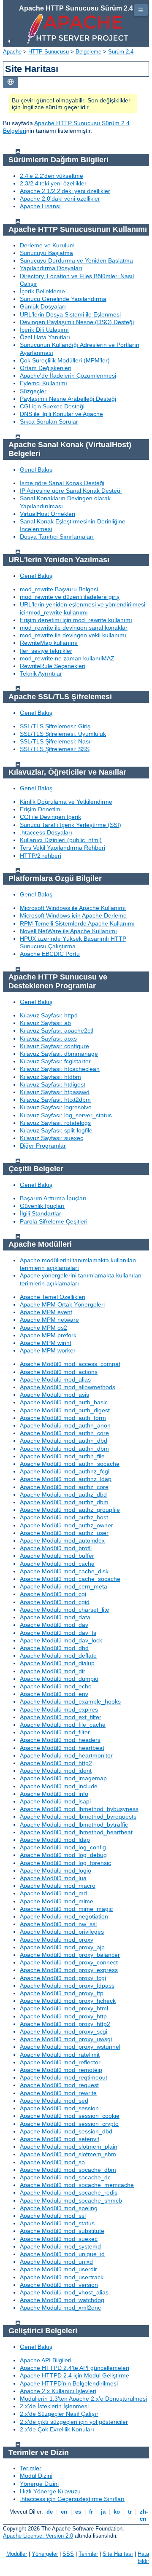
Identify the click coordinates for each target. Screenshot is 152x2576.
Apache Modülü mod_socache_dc (65, 2177)
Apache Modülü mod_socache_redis (69, 2192)
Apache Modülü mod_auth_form (63, 1418)
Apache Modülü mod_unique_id (62, 2254)
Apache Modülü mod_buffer (57, 1556)
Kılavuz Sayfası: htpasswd (55, 1092)
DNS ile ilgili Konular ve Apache (61, 414)
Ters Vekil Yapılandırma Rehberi (62, 848)
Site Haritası (118, 2554)
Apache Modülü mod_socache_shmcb (71, 2200)
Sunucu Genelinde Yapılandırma (63, 299)
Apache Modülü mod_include (59, 1786)
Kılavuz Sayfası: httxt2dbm (55, 1100)
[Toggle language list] (11, 82)
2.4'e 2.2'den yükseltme (52, 176)
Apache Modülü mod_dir (53, 1671)
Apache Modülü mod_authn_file (62, 1456)
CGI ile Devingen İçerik (50, 817)
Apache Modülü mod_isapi (55, 1801)
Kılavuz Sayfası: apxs (48, 1038)
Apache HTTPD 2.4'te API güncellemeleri (75, 2368)
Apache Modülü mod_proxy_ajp (62, 1947)
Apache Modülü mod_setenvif (60, 2139)
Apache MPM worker (48, 1350)
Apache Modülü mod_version (59, 2285)
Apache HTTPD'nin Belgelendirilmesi (69, 2383)
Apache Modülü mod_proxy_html (64, 2008)
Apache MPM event (46, 1312)
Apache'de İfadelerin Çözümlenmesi (68, 376)
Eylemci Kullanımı (43, 383)
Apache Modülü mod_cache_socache (70, 1579)
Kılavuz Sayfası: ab (45, 1023)
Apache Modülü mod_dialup (57, 1663)
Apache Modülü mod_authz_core (64, 1487)
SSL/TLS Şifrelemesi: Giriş (55, 726)
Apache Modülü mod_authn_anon (65, 1425)
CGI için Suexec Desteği (52, 406)
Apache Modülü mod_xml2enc (60, 2308)
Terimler (31, 2468)
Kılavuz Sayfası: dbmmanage (59, 1054)
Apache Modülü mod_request (59, 2085)
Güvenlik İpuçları (42, 1206)
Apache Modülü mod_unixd (56, 2262)
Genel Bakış (36, 470)
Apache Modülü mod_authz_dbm (64, 1502)
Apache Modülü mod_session (59, 2108)
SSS (68, 2554)
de (50, 2512)
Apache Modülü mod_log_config (63, 1847)
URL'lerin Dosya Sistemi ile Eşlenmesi (70, 314)
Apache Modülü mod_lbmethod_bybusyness (79, 1809)
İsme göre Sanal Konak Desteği (62, 483)
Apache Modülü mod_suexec (59, 2239)
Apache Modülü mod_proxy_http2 (65, 2024)
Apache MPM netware (49, 1320)
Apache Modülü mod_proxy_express (69, 1970)
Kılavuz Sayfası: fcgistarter (55, 1061)
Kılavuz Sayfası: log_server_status (66, 1115)
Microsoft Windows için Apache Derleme (73, 915)
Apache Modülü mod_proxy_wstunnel (70, 2047)
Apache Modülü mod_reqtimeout (64, 2077)
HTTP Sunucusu (49, 52)
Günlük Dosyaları (43, 306)
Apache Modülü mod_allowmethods (68, 1387)
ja (103, 2512)
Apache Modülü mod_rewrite (58, 2093)
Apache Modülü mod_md (53, 1893)
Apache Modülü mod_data (55, 1617)
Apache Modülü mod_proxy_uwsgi (66, 2039)
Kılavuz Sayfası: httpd (49, 1015)
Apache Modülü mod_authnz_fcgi (65, 1471)
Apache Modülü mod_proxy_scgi (64, 2031)
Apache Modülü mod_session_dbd (66, 2131)
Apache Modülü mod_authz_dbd (63, 1495)
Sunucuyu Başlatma (46, 253)
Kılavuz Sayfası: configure (54, 1046)
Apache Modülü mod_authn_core (64, 1433)
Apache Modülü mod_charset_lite (65, 1610)
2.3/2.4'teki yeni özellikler (53, 183)
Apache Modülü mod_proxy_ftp (62, 1993)
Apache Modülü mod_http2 (56, 1763)
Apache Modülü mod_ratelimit (60, 2055)
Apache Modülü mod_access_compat (70, 1364)
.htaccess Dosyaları (46, 832)
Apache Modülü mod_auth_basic (64, 1402)
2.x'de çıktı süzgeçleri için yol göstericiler (74, 2422)
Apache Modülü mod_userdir (58, 2269)
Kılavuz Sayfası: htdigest (53, 1084)
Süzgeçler (33, 391)
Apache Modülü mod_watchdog (62, 2300)
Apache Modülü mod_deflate (58, 1656)
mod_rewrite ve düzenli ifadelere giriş (70, 597)
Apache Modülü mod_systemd (60, 2246)
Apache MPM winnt (46, 1343)
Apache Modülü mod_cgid (55, 1602)
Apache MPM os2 (43, 1328)
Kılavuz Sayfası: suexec (52, 1138)
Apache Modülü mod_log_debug (63, 1855)
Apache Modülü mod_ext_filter (61, 1717)
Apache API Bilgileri (46, 2360)
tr (130, 2512)
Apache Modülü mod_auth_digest (65, 1410)
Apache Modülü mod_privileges (62, 1932)
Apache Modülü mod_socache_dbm (68, 2170)
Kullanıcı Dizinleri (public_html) (61, 840)
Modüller (17, 2554)
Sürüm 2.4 (121, 52)
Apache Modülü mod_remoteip (61, 2070)
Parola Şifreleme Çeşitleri (54, 1221)
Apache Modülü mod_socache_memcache (77, 2185)
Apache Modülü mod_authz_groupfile (70, 1510)
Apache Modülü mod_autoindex (62, 1540)
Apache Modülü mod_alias (55, 1379)
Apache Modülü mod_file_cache (63, 1725)
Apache (12, 52)
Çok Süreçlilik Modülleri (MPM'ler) (65, 360)
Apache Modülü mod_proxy (57, 1940)
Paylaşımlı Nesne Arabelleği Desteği (68, 399)
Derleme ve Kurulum (47, 245)
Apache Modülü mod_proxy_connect (69, 1962)
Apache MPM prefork (48, 1335)
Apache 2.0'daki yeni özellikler (60, 199)
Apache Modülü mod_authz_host (64, 1517)
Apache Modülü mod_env (54, 1694)
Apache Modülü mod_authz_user (64, 1533)
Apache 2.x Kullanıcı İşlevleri (58, 2391)
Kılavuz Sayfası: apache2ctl (57, 1030)
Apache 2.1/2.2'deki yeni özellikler (65, 191)
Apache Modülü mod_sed (54, 2101)
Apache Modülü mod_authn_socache (70, 1464)
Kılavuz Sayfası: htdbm (50, 1077)
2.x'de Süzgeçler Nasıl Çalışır (59, 2414)
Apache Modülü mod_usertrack (62, 2277)
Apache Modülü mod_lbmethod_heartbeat (76, 1832)
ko (117, 2512)
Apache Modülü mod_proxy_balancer (70, 1955)
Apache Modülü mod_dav (54, 1625)
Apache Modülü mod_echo (56, 1686)
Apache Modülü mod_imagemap (63, 1778)
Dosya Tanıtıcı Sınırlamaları (57, 537)
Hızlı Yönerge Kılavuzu (50, 2491)
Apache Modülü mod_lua (53, 1878)
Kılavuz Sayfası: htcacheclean (60, 1069)
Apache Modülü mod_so (52, 2162)
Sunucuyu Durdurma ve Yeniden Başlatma (76, 260)
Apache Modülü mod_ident (56, 1771)
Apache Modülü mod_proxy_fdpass (67, 1986)
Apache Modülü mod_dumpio (59, 1679)
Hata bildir (143, 2557)
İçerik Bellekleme (42, 291)
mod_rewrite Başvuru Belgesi (59, 589)
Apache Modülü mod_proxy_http (63, 2016)
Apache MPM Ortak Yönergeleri (62, 1304)
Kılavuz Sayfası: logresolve (56, 1107)
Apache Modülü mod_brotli (56, 1548)
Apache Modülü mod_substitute (62, 2231)
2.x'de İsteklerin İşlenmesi (54, 2406)
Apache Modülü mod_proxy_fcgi (63, 1978)
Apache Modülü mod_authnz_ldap (66, 1479)
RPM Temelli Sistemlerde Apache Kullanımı (77, 923)
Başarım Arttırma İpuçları (53, 1198)
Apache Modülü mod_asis (54, 1395)
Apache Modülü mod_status (57, 2223)
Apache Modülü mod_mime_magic (66, 1909)
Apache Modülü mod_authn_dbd (64, 1441)
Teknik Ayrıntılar (41, 674)
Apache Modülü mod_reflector (60, 2062)
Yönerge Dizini (39, 2484)
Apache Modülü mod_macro (58, 1886)
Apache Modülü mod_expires (59, 1709)
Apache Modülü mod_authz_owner (66, 1525)
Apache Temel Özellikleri (53, 1297)
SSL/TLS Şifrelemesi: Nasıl (56, 741)
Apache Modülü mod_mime (57, 1901)
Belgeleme (88, 52)
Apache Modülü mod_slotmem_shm (68, 2154)
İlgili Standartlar (41, 1213)
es (78, 2512)
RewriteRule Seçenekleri (53, 666)
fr (91, 2512)
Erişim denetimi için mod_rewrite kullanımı (76, 620)
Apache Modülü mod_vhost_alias (64, 2292)
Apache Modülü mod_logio (56, 1870)
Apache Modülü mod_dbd (54, 1648)
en (64, 2512)
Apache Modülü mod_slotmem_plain (69, 2147)
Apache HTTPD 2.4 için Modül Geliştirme (75, 2375)
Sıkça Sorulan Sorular (49, 421)
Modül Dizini (36, 2476)
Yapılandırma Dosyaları (51, 268)
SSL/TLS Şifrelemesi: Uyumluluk (63, 734)
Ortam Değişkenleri (46, 368)
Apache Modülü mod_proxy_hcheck (68, 2001)
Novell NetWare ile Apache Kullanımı (68, 931)
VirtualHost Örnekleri (47, 514)
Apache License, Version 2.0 (38, 2536)
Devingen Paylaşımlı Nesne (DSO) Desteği (77, 322)
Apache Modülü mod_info (54, 1794)
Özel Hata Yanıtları (45, 337)
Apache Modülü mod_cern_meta (64, 1586)
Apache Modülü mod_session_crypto (69, 2124)
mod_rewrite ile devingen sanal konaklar (74, 628)
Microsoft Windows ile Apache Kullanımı (73, 908)
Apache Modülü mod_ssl (53, 2216)
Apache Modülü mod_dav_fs (58, 1633)
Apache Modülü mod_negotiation (64, 1916)
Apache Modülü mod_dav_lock (61, 1640)
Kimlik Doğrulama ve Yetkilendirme (66, 802)
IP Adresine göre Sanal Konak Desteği (71, 491)
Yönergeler (45, 2554)
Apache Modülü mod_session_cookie (70, 2116)
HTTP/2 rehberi (41, 856)
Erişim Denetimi (41, 809)
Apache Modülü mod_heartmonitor (66, 1755)
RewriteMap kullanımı (49, 643)
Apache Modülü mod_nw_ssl (58, 1924)
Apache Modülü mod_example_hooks (70, 1701)
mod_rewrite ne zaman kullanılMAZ (67, 658)
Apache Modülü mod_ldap (55, 1840)
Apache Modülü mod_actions (59, 1372)
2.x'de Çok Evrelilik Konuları (57, 2429)
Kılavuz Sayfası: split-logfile (56, 1130)
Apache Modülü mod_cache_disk (64, 1571)
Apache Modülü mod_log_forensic (65, 1863)
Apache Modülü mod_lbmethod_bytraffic (74, 1825)
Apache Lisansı (40, 206)
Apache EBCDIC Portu (50, 954)
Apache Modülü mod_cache (57, 1564)
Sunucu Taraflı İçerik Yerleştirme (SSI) (71, 825)
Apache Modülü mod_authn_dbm (64, 1449)
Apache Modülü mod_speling (59, 2208)
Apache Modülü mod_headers (60, 1740)
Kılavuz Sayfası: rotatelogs (55, 1123)
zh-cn (143, 2515)
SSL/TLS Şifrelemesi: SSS (55, 749)
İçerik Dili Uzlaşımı (44, 330)
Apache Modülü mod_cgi (53, 1594)
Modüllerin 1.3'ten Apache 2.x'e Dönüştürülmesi (83, 2399)
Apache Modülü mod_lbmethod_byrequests (78, 1817)
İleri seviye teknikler (46, 651)
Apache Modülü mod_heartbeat (62, 1748)
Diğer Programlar (43, 1146)
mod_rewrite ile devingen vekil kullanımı (73, 635)
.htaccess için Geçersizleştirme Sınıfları (72, 2499)
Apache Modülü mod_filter (55, 1732)
